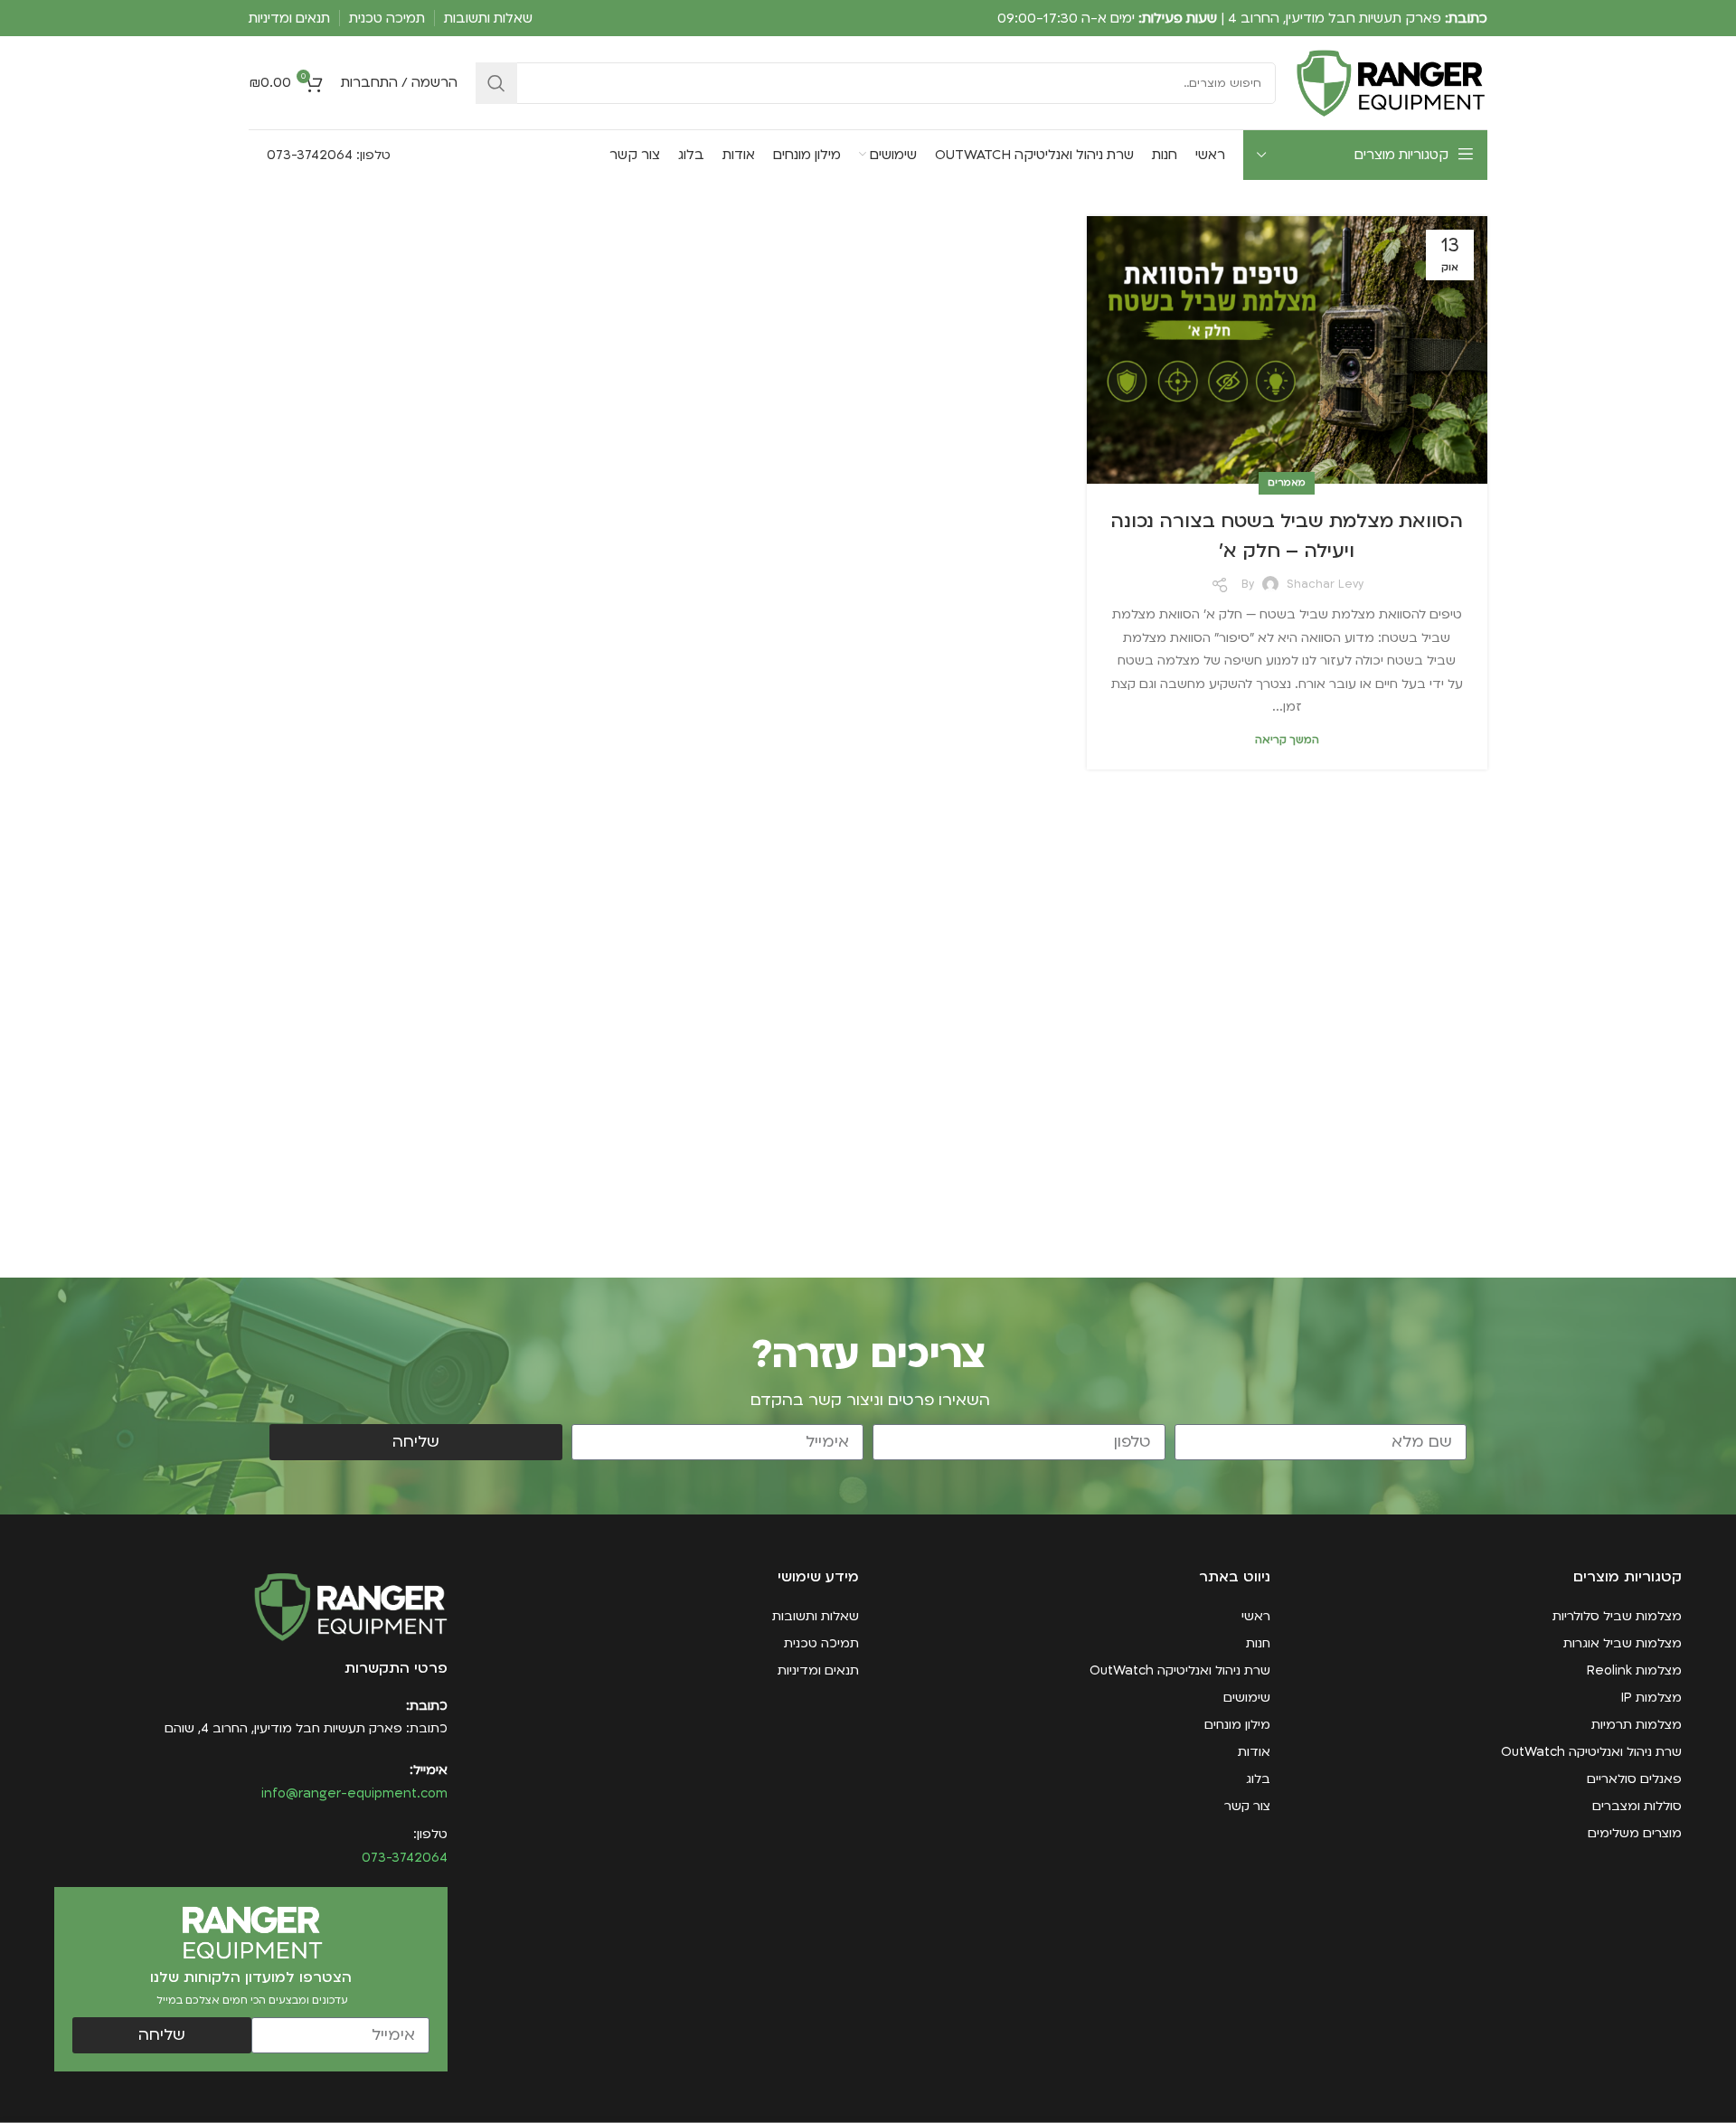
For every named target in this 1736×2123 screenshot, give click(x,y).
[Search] (496, 83)
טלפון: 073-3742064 (327, 155)
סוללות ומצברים (1637, 1806)
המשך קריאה (1287, 740)
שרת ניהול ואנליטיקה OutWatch (1591, 1752)
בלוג (1258, 1779)
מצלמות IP (1651, 1698)
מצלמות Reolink (1634, 1670)
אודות (1254, 1752)
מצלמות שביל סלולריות (1617, 1616)
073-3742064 (405, 1858)
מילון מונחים (1237, 1725)
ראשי (1256, 1616)
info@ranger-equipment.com (354, 1793)
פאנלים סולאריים (1634, 1779)
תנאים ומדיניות (818, 1670)
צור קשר (1247, 1806)
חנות (1258, 1643)
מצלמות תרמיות (1637, 1725)
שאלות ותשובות (816, 1616)
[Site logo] (1391, 82)
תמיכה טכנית (821, 1643)
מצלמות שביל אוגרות (1623, 1643)
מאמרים (1287, 483)
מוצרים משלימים (1635, 1833)
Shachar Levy (1325, 584)
